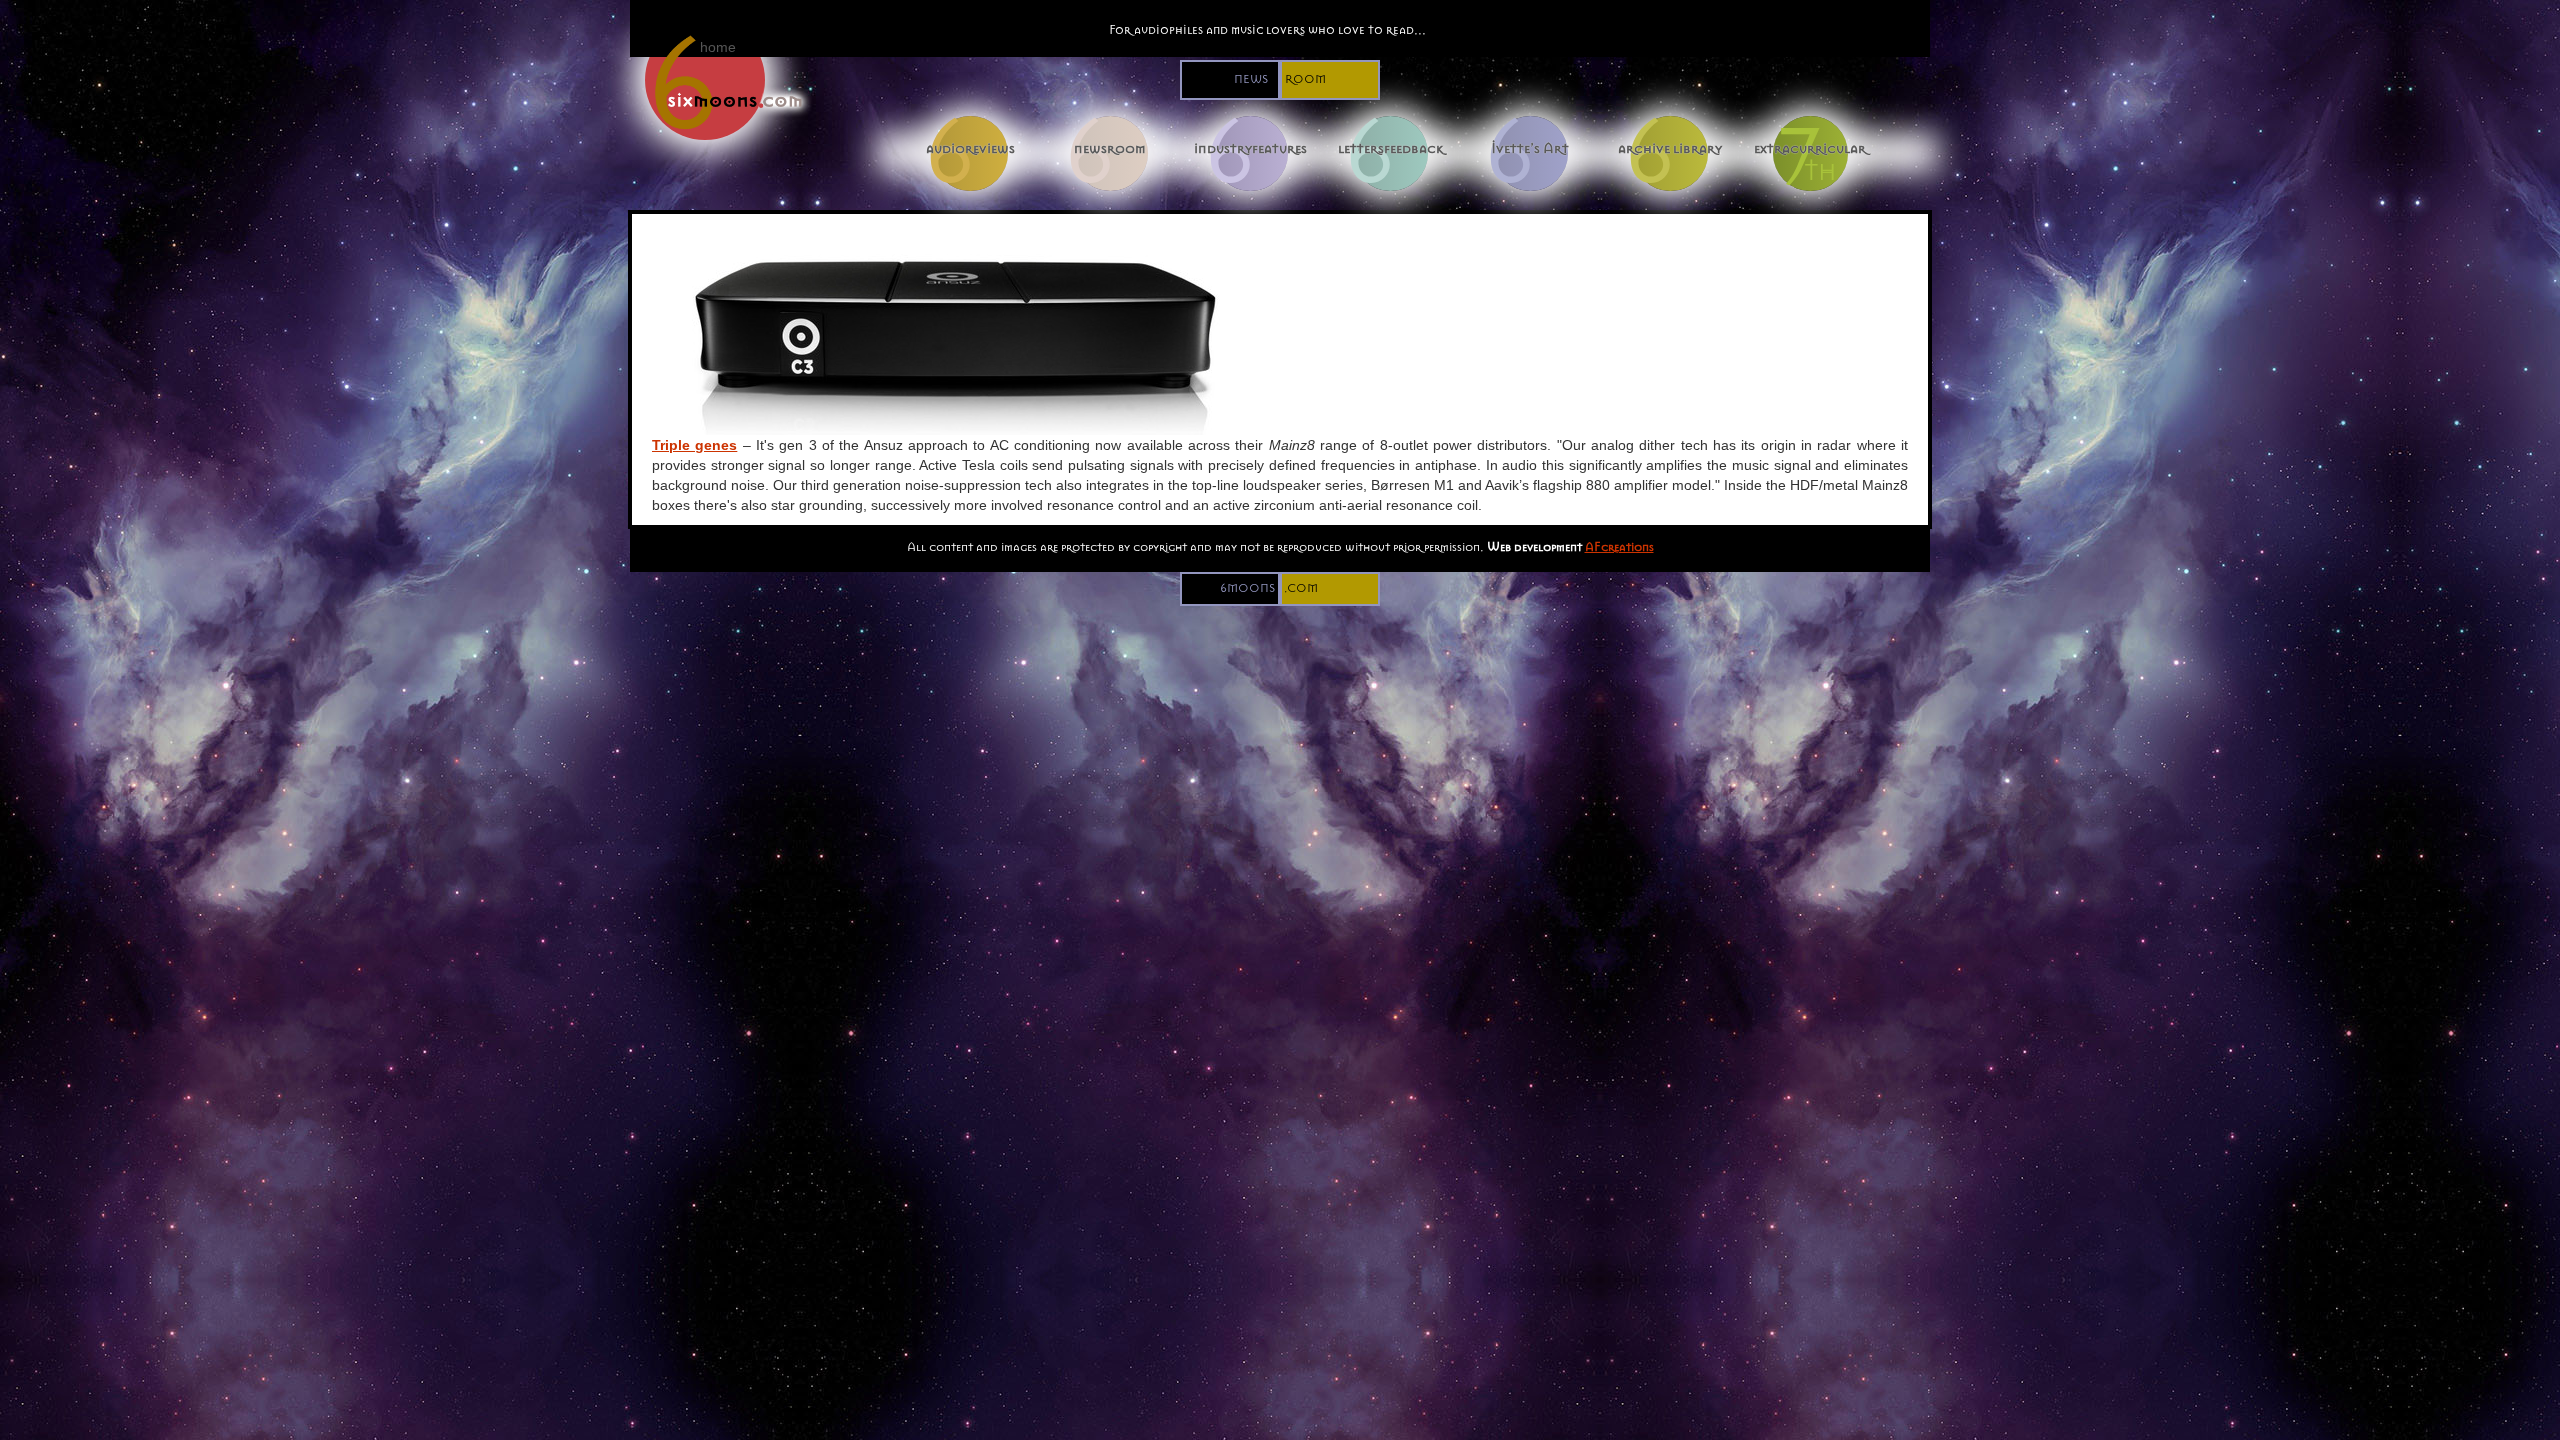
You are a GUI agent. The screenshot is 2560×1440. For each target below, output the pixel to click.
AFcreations (1619, 546)
